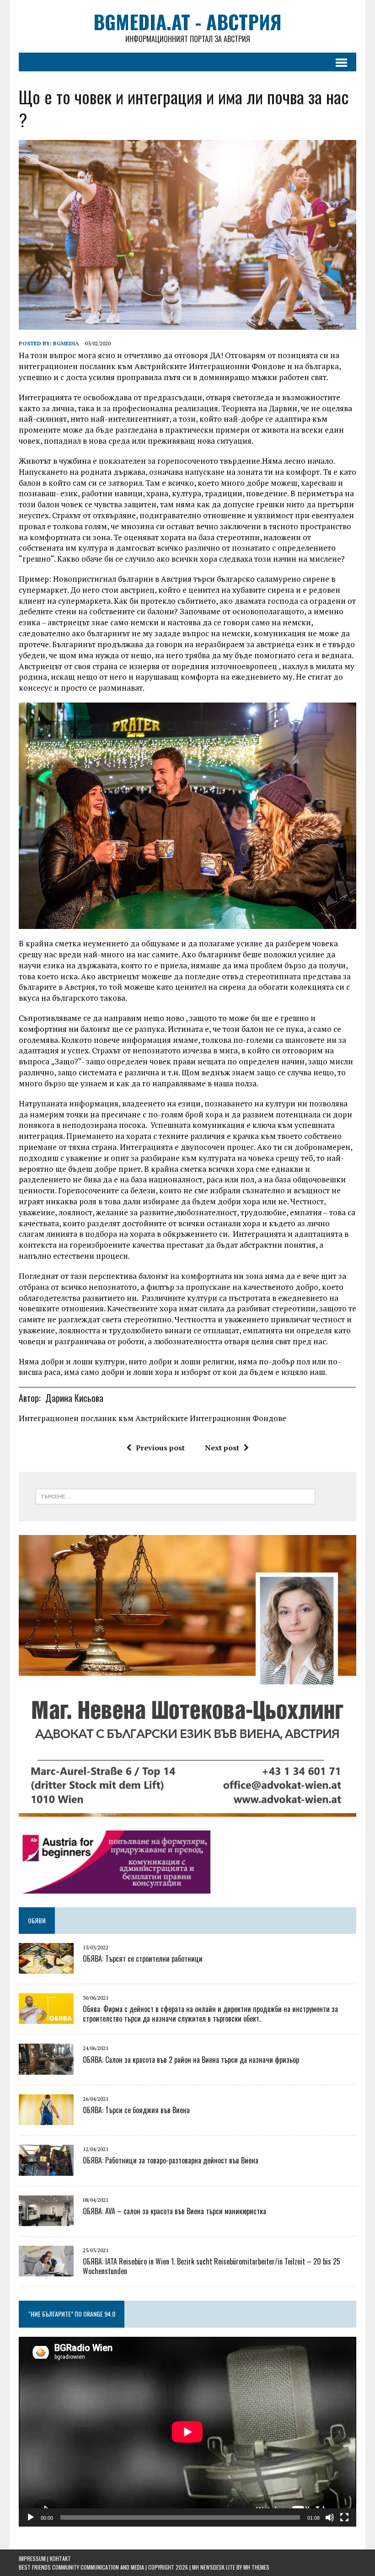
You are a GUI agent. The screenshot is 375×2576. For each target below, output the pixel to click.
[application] (187, 2432)
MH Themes (256, 2567)
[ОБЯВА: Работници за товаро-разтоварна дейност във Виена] (46, 2169)
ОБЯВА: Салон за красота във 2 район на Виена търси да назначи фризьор (191, 2060)
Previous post (160, 1448)
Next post (222, 1448)
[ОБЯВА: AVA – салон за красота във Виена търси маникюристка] (46, 2220)
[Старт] (31, 2517)
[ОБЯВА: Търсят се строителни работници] (46, 1967)
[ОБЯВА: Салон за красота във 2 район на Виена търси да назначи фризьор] (46, 2068)
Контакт (60, 2558)
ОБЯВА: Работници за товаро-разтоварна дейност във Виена (171, 2160)
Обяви (37, 1920)
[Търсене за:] (175, 1496)
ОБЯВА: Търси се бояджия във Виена (136, 2110)
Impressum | (34, 2558)
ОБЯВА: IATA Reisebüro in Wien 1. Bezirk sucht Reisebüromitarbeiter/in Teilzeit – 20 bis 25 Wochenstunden (212, 2266)
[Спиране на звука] (330, 2517)
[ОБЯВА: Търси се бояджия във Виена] (46, 2119)
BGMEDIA (66, 343)
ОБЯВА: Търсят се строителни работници (143, 1959)
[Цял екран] (344, 2517)
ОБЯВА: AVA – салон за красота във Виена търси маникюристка (174, 2211)
